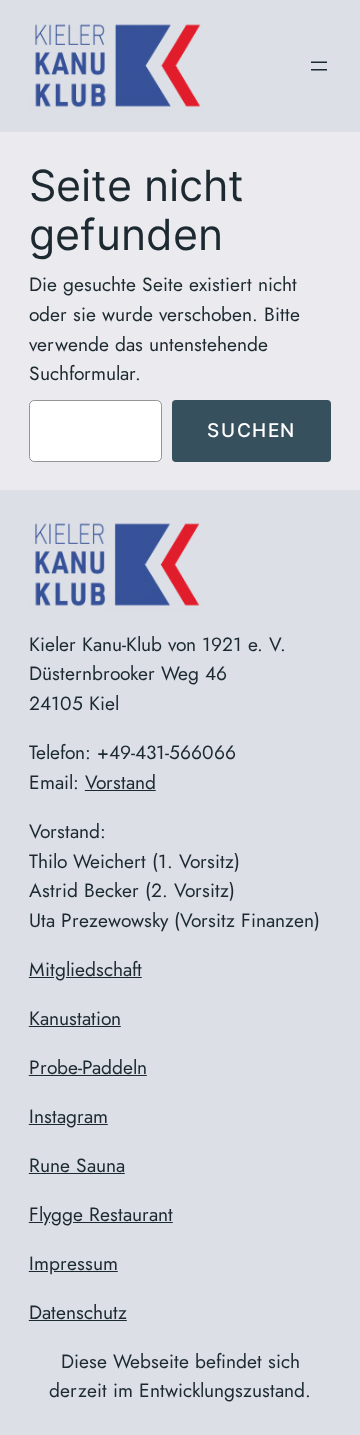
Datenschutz (78, 1312)
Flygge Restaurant (101, 1214)
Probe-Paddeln (88, 1067)
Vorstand (120, 782)
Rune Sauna (77, 1165)
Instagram (68, 1116)
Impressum (73, 1263)
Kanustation (75, 1018)
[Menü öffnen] (319, 66)
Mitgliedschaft (85, 969)
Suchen (251, 430)
